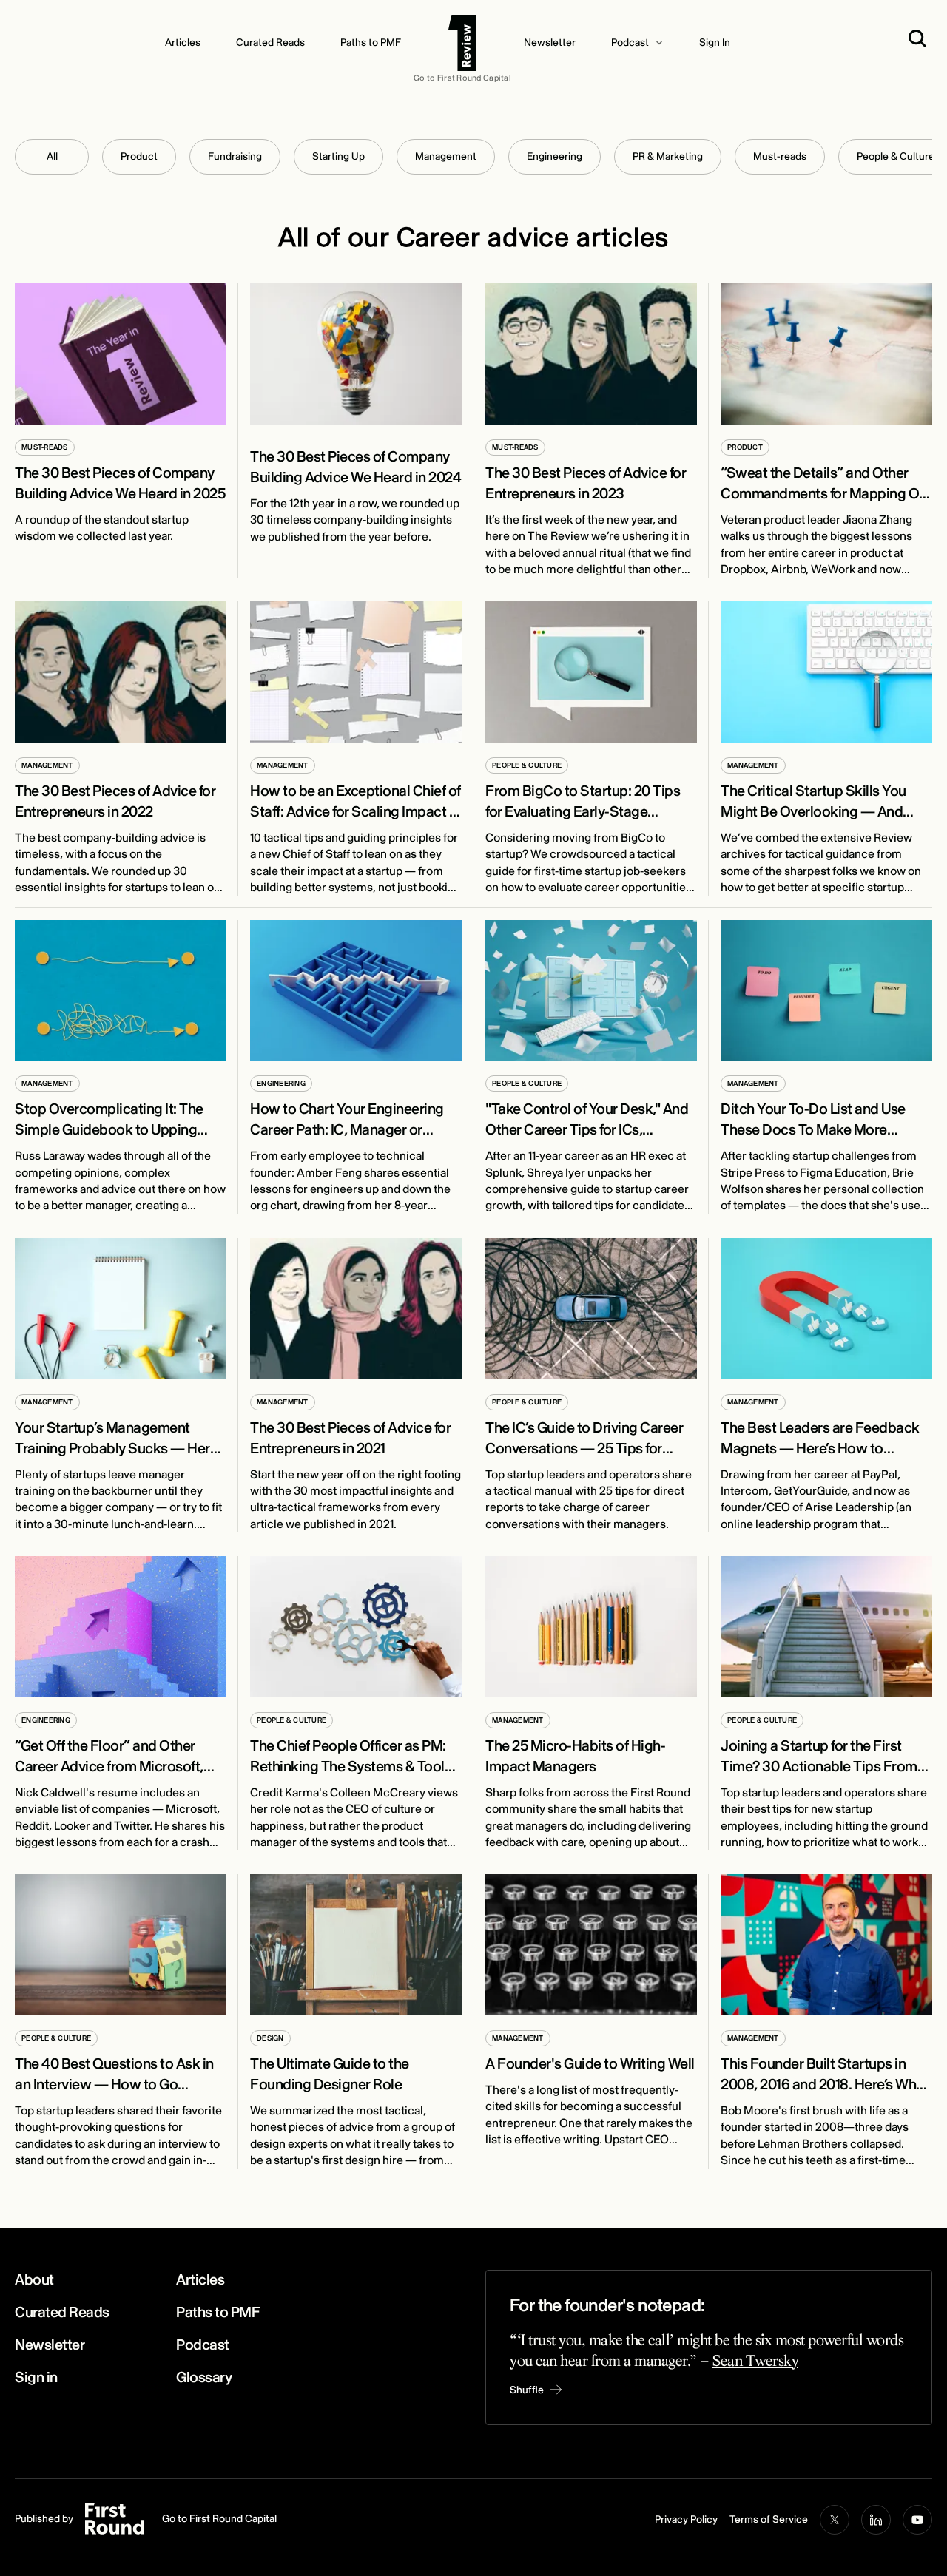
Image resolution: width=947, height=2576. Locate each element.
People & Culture (527, 765)
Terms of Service (769, 2519)
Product (139, 156)
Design (270, 2038)
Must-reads (780, 156)
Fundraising (235, 156)
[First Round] (462, 43)
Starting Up (338, 156)
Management (446, 156)
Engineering (555, 156)
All (52, 156)
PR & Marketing (668, 156)
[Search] (920, 38)
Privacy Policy (686, 2519)
